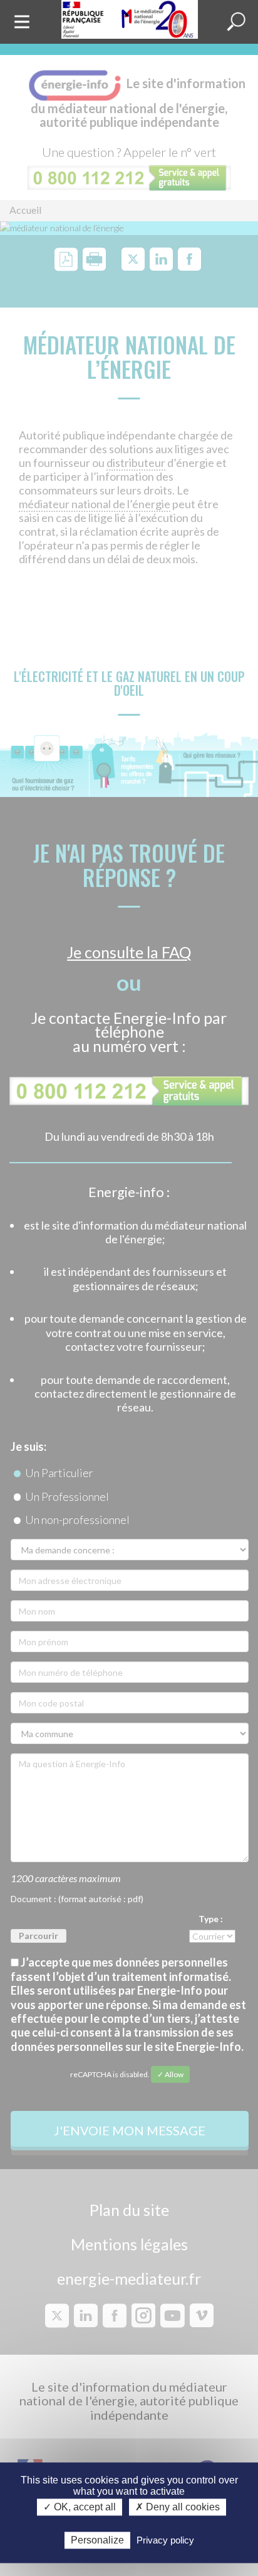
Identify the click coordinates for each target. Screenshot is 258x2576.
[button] (236, 22)
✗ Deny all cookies (178, 2508)
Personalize (97, 2540)
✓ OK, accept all (80, 2508)
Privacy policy (165, 2540)
